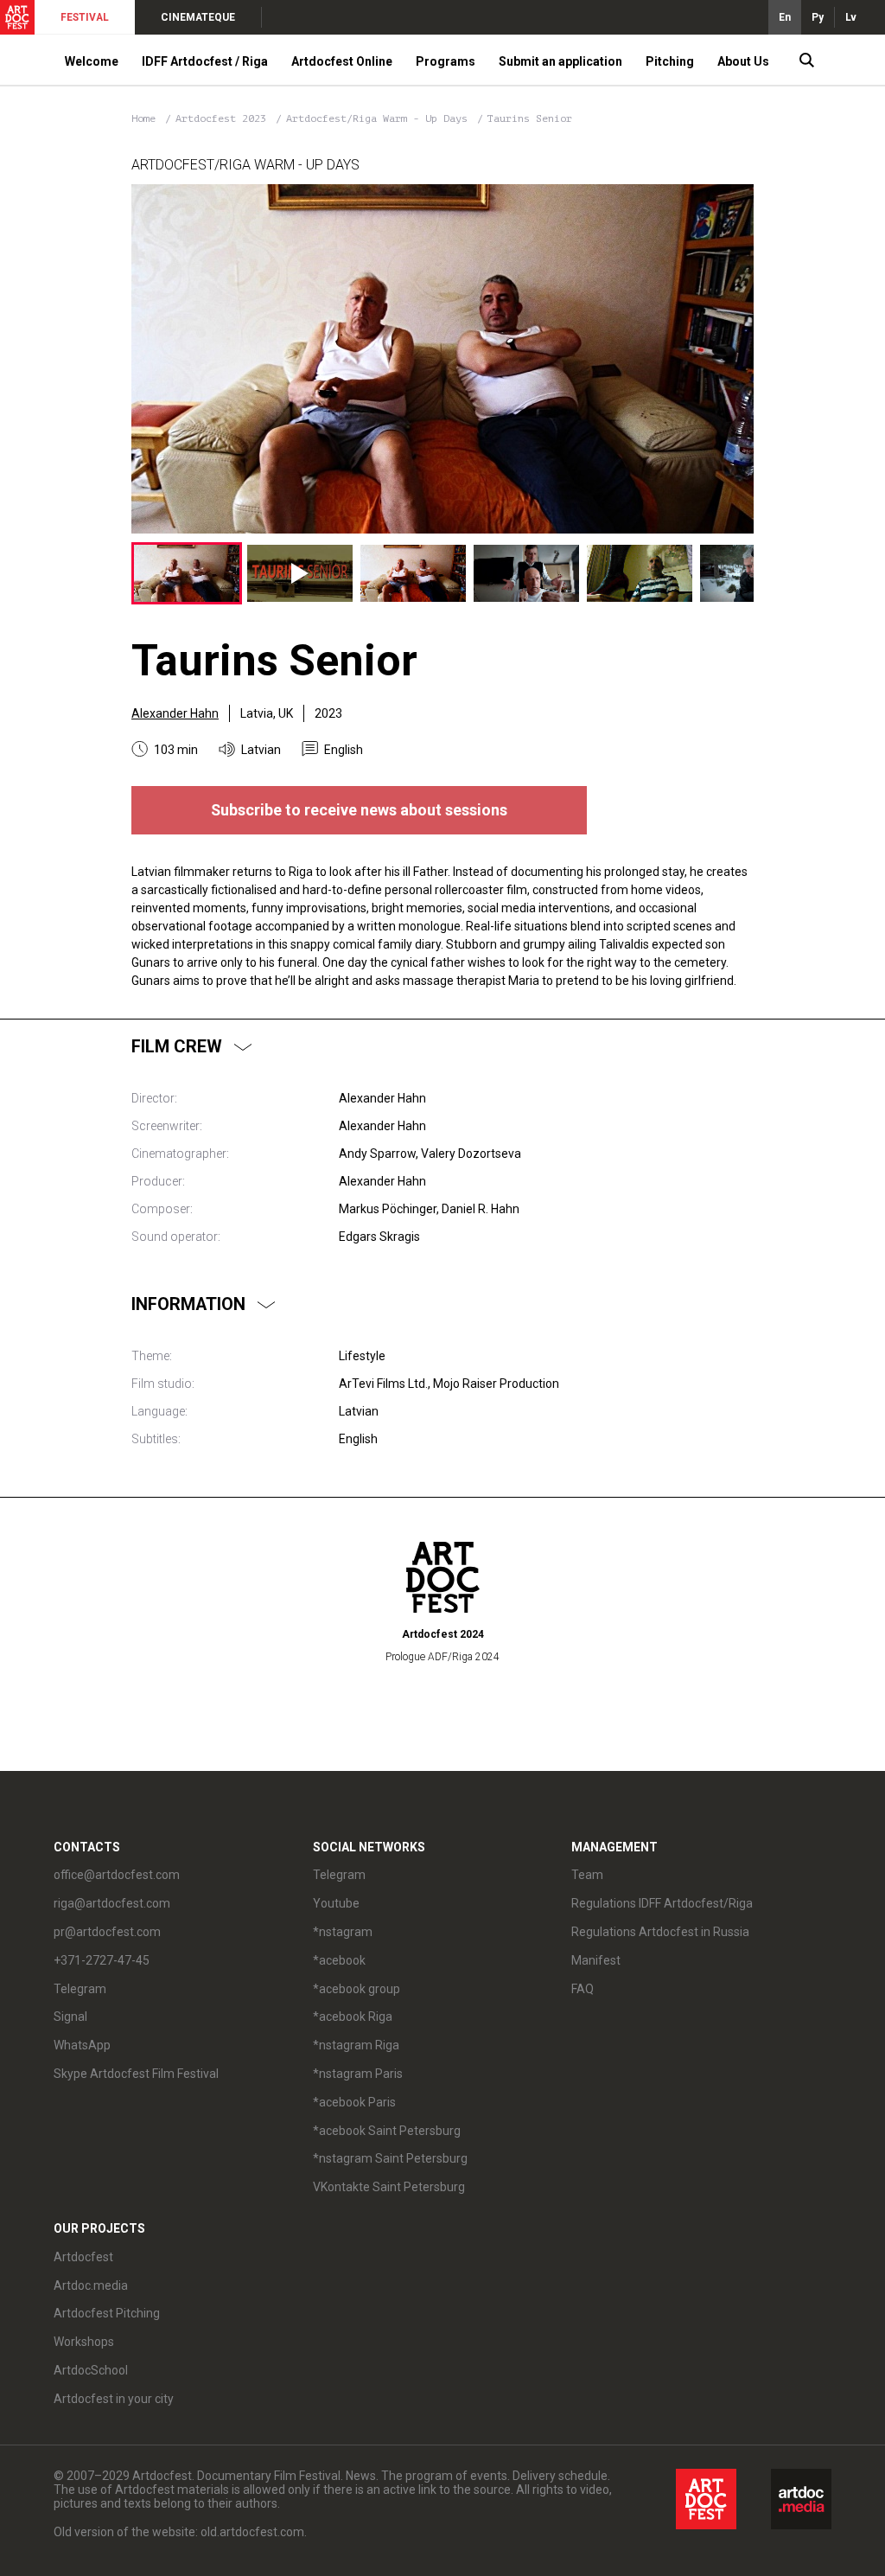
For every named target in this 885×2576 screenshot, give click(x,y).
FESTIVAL (85, 17)
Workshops (84, 2342)
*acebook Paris (354, 2102)
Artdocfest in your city (114, 2399)
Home (143, 118)
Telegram (339, 1875)
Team (587, 1875)
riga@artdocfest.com (112, 1903)
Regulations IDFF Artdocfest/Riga (662, 1903)
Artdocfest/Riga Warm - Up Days (380, 118)
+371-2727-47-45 (102, 1960)
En (785, 17)
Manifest (596, 1960)
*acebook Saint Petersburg (387, 2131)
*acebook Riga (353, 2017)
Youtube (336, 1903)
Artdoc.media (91, 2285)
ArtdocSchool (91, 2370)
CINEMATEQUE (198, 17)
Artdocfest (83, 2257)
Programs (446, 61)
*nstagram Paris (358, 2074)
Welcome (92, 61)
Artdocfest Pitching (107, 2313)
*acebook (339, 1960)
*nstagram (343, 1932)
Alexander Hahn (175, 713)
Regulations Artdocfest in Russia (660, 1932)
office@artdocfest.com (117, 1875)
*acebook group (357, 1989)
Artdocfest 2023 (224, 118)
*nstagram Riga (356, 2045)
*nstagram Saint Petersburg (390, 2158)
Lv (851, 17)
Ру (818, 17)
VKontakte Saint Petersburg (389, 2187)
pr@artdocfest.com (107, 1932)
